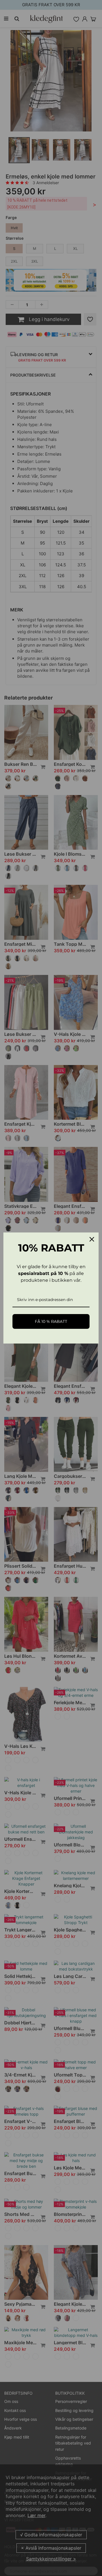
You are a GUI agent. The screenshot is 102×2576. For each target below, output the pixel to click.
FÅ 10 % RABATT (51, 1321)
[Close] (92, 1239)
